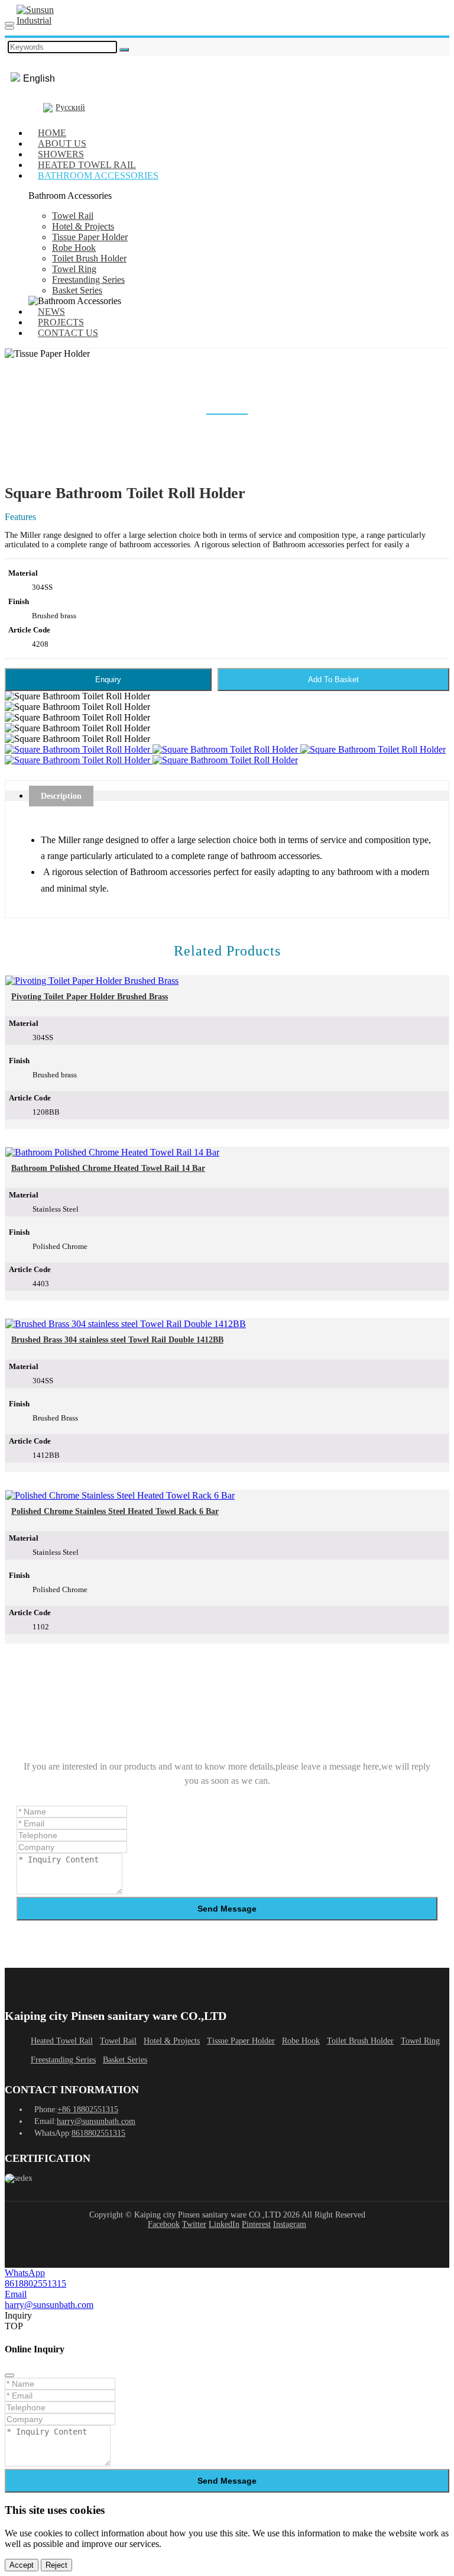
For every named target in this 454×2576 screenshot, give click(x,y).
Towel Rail (73, 216)
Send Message (227, 1909)
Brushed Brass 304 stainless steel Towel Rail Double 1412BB (117, 1340)
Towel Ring (74, 269)
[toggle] (9, 24)
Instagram (290, 2224)
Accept (22, 2565)
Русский (70, 107)
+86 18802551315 (88, 2109)
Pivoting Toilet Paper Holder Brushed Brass (90, 997)
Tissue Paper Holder (90, 237)
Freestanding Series (88, 280)
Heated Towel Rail (62, 2041)
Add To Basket (333, 679)
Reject (56, 2565)
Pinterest (256, 2224)
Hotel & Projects (83, 226)
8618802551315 (98, 2133)
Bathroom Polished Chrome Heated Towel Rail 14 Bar (108, 1168)
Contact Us (68, 333)
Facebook (164, 2224)
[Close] (9, 2375)
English (39, 78)
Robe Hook (74, 248)
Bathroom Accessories (98, 175)
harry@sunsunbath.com (96, 2121)
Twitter (194, 2224)
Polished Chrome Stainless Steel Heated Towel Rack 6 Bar (115, 1511)
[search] (9, 28)
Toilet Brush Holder (89, 258)
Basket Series (77, 290)
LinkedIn (224, 2224)
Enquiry (108, 679)
